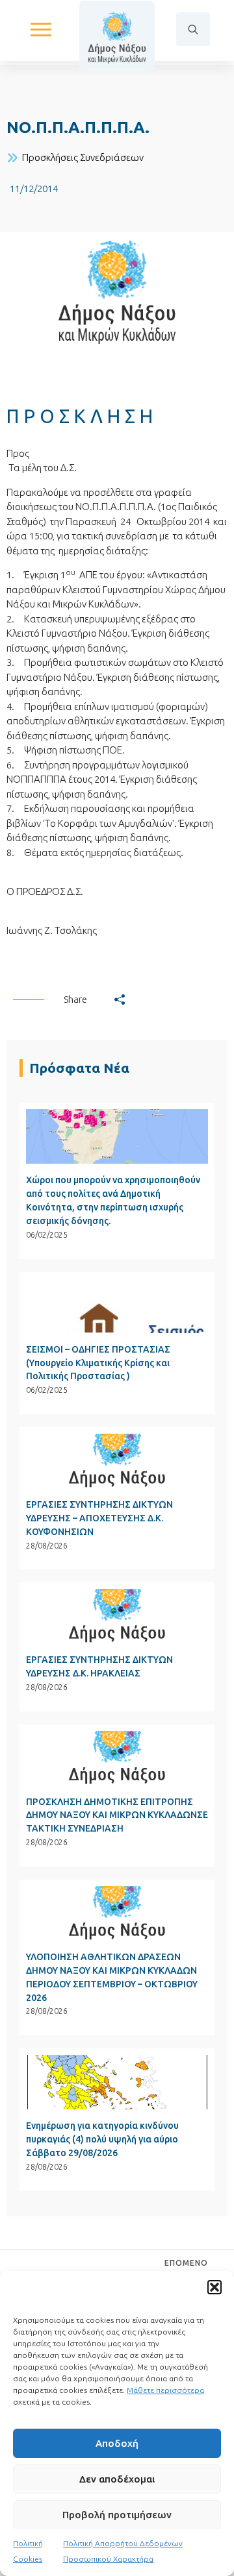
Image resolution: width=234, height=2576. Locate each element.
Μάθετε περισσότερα (165, 2390)
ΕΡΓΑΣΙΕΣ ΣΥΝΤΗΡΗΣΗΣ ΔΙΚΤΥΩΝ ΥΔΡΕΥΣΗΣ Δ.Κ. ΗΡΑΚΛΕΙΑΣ (99, 1666)
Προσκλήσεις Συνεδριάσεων (83, 157)
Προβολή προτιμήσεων (117, 2515)
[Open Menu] (41, 29)
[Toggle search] (193, 29)
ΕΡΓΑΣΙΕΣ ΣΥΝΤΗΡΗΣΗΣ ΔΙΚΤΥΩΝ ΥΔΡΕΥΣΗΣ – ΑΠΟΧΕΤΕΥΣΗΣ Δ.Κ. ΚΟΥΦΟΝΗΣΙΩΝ (99, 1518)
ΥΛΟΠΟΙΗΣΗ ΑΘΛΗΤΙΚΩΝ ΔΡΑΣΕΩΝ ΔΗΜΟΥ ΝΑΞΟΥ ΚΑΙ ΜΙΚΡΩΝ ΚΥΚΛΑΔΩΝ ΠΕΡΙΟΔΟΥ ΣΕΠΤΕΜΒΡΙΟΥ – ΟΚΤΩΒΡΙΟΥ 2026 (112, 1977)
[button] (214, 2287)
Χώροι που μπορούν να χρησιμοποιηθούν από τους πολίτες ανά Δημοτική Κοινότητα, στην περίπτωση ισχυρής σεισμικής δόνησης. (113, 1200)
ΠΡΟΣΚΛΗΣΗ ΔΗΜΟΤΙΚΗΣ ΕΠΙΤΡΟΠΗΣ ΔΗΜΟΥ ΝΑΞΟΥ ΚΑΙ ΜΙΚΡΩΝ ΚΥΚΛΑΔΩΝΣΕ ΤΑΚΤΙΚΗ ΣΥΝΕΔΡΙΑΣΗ (117, 1815)
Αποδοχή (117, 2443)
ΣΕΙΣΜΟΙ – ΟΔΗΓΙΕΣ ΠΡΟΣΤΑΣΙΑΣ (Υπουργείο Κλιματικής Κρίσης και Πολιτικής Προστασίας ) (98, 1363)
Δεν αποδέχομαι (117, 2479)
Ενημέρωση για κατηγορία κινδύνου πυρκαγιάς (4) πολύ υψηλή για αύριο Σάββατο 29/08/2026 (102, 2139)
